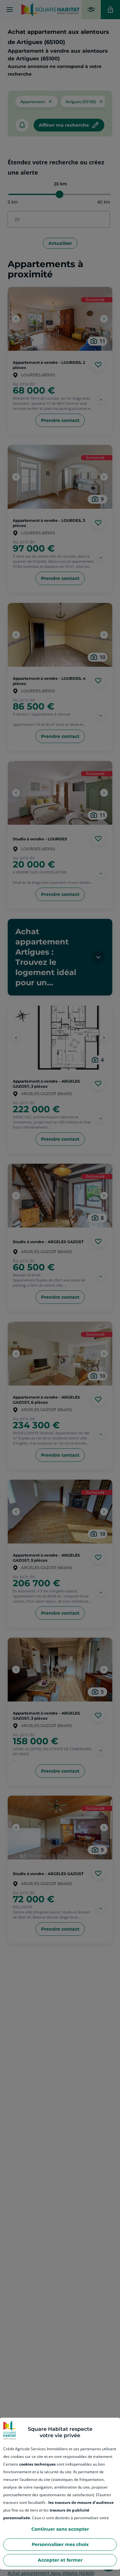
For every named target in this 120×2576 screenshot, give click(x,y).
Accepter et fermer (60, 2560)
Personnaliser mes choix (60, 2544)
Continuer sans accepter (60, 2529)
